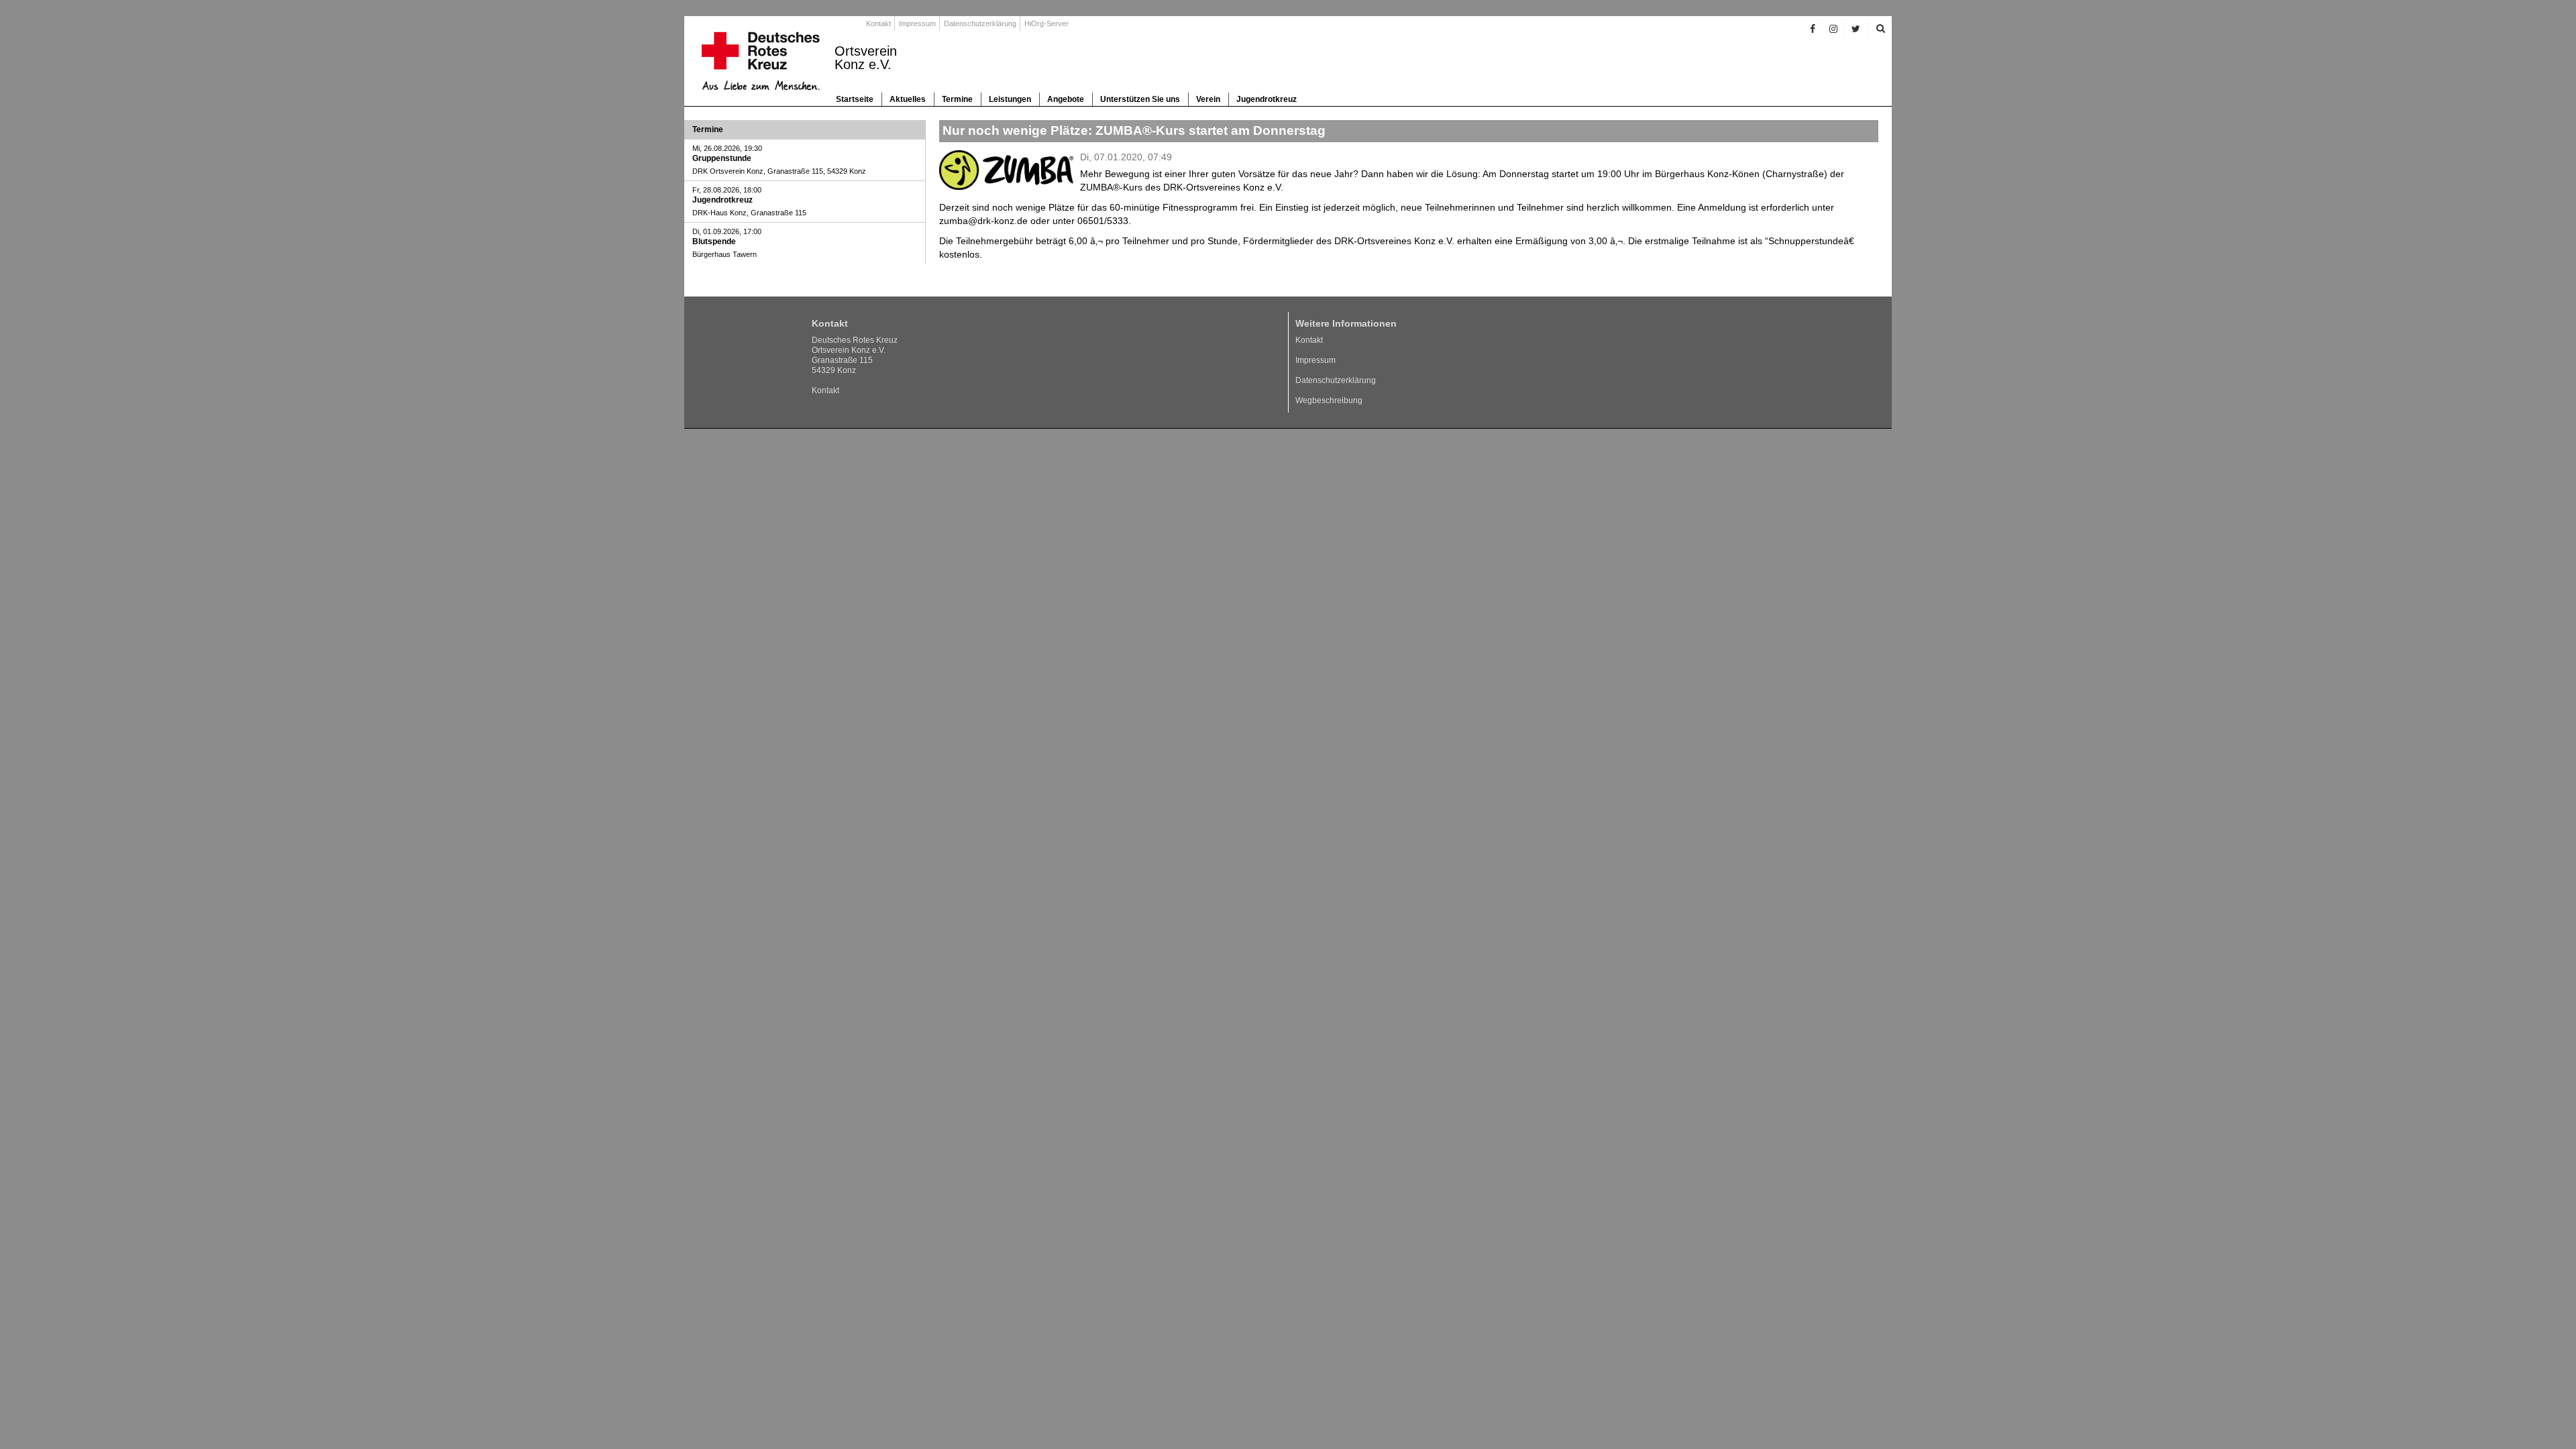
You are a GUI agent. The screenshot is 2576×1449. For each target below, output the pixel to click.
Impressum (917, 23)
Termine (957, 99)
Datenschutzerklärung (980, 23)
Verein (1208, 99)
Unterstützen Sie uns (1140, 99)
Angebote (1066, 99)
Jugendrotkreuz (1267, 99)
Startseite (855, 99)
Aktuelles (908, 99)
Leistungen (1010, 99)
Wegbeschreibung (1329, 400)
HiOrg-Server (1046, 23)
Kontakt (878, 23)
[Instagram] (1834, 29)
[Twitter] (1856, 29)
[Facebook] (1813, 29)
